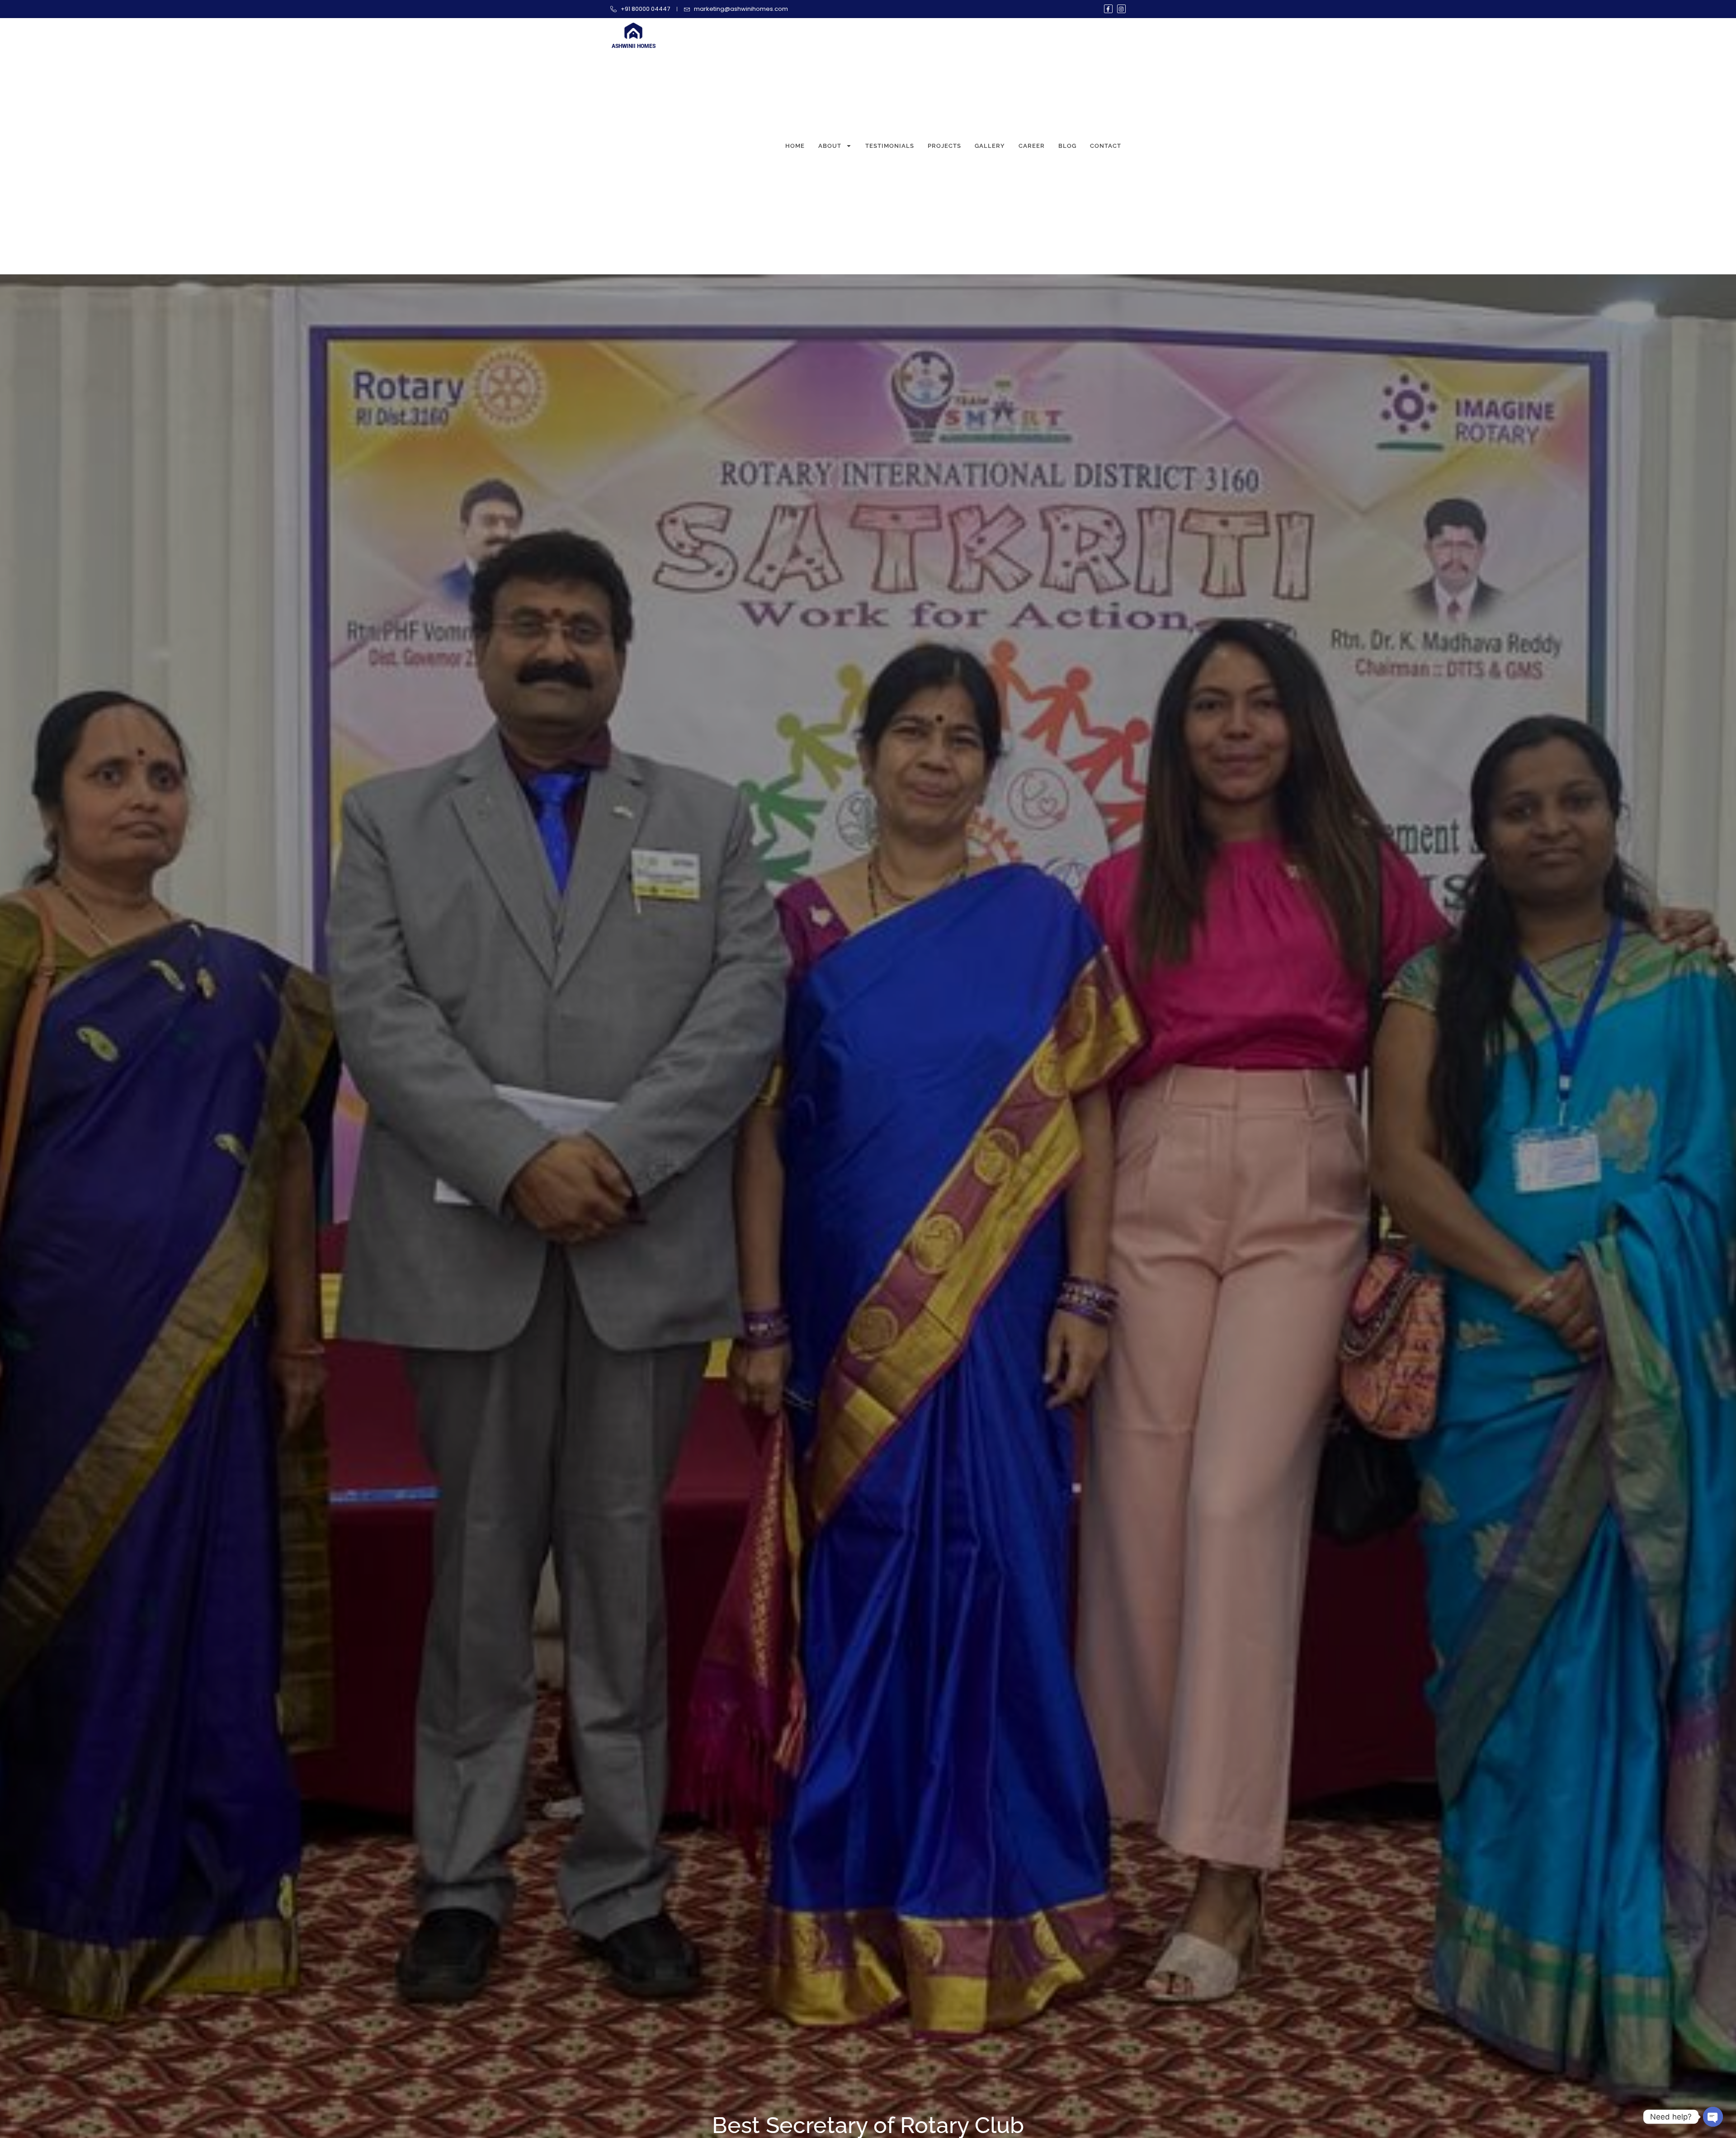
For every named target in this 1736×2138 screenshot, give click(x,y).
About (830, 146)
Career (1032, 146)
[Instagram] (1121, 9)
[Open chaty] (1713, 2117)
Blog (1067, 146)
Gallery (990, 146)
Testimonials (890, 146)
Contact (1106, 146)
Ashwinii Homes (634, 46)
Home (795, 146)
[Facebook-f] (1108, 9)
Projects (944, 146)
